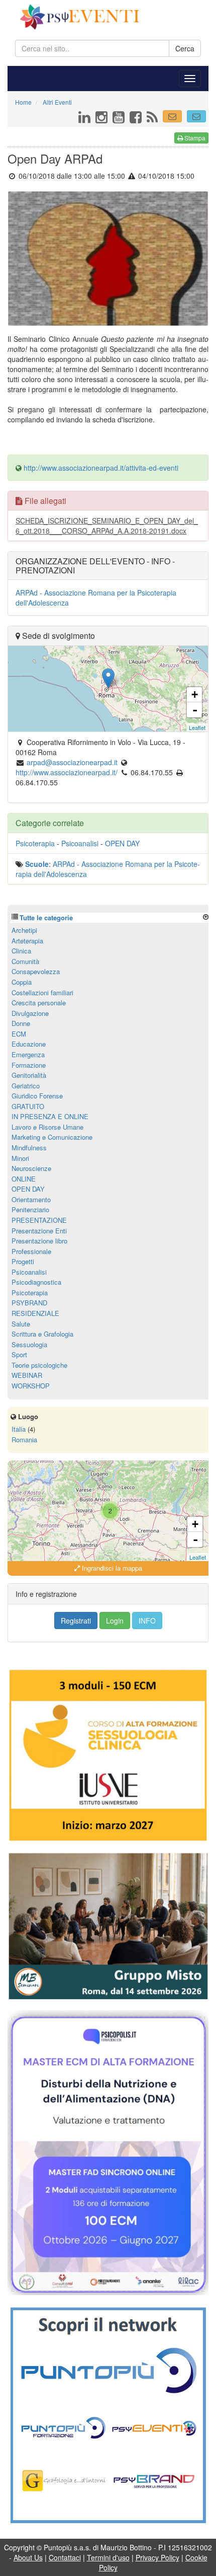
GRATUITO (28, 1106)
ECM (19, 1034)
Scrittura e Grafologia (42, 1334)
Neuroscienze (31, 1168)
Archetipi (24, 930)
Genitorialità (29, 1075)
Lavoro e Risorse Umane (47, 1127)
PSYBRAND (29, 1303)
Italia (19, 1429)
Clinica (21, 951)
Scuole (37, 864)
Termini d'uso (108, 2557)
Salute (21, 1324)
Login (115, 1621)
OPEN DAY (122, 843)
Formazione (29, 1065)
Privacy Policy (157, 2557)
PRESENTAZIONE (39, 1220)
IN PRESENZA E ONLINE (50, 1116)
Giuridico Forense (37, 1096)
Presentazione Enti (39, 1231)
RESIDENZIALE (35, 1313)
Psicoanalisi (80, 843)
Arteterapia (27, 941)
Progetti (23, 1261)
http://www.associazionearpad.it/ (67, 772)
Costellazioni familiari (42, 992)
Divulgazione (30, 1013)
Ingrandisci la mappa (111, 1568)
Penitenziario (30, 1209)
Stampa (194, 138)
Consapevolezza (36, 971)
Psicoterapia (35, 843)
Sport (19, 1354)
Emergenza (28, 1054)
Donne (21, 1023)
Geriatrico (26, 1086)
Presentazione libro (39, 1241)
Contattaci (65, 2557)
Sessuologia (29, 1344)
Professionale (31, 1251)
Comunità (25, 961)
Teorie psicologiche (39, 1365)
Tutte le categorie (46, 917)
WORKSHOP (31, 1386)
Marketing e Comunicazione (52, 1137)
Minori (20, 1158)
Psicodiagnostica (36, 1282)
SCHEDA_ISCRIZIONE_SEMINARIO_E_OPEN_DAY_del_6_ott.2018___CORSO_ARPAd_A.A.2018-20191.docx (107, 526)
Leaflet (197, 727)
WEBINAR (27, 1375)
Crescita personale (39, 1003)
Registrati (76, 1621)
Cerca (185, 48)
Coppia (22, 982)
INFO (147, 1621)
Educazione (29, 1044)
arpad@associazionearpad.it (72, 762)
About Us (28, 2557)
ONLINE (24, 1179)
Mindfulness (29, 1148)
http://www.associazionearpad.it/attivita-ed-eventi (101, 468)
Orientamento (31, 1199)
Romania (24, 1440)
